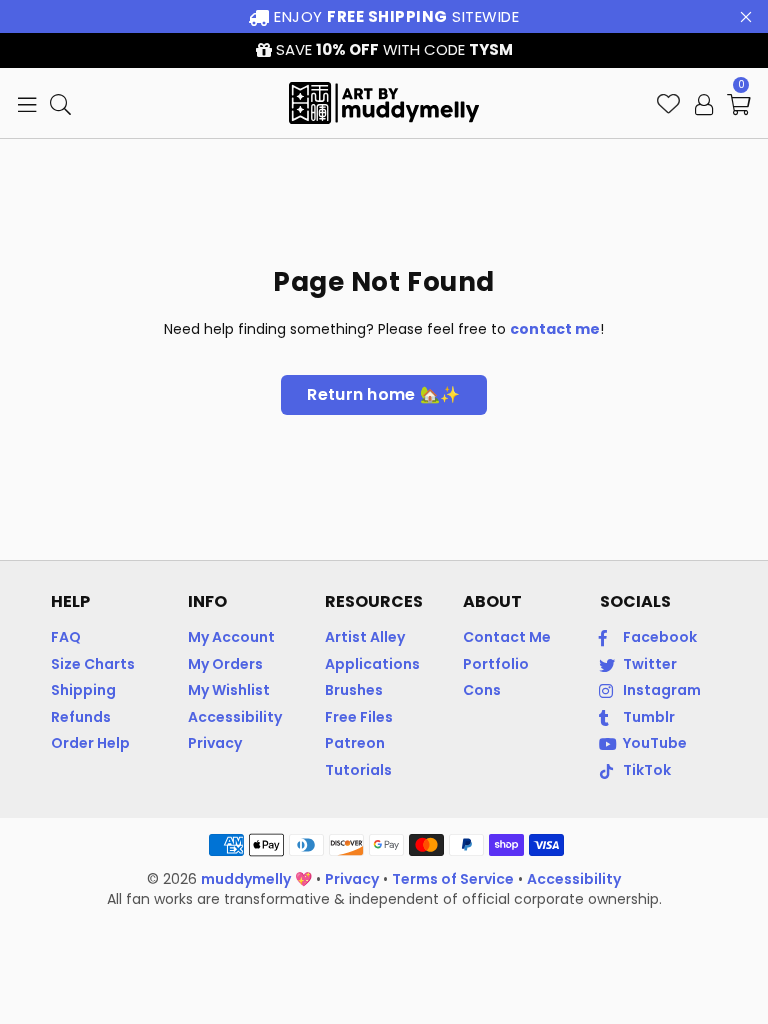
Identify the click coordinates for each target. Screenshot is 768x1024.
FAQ (66, 637)
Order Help (90, 743)
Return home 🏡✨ (383, 394)
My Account (231, 637)
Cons (482, 690)
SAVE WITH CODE (392, 49)
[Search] (60, 103)
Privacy (215, 743)
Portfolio (496, 664)
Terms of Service (453, 879)
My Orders (225, 664)
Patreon (355, 743)
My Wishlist (229, 690)
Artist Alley (365, 637)
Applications (372, 664)
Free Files (359, 717)
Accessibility (235, 717)
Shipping (83, 690)
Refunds (81, 717)
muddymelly (246, 879)
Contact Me (507, 637)
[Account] (704, 103)
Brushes (354, 690)
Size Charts (93, 664)
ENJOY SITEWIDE (395, 16)
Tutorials (358, 770)
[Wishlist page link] (668, 103)
